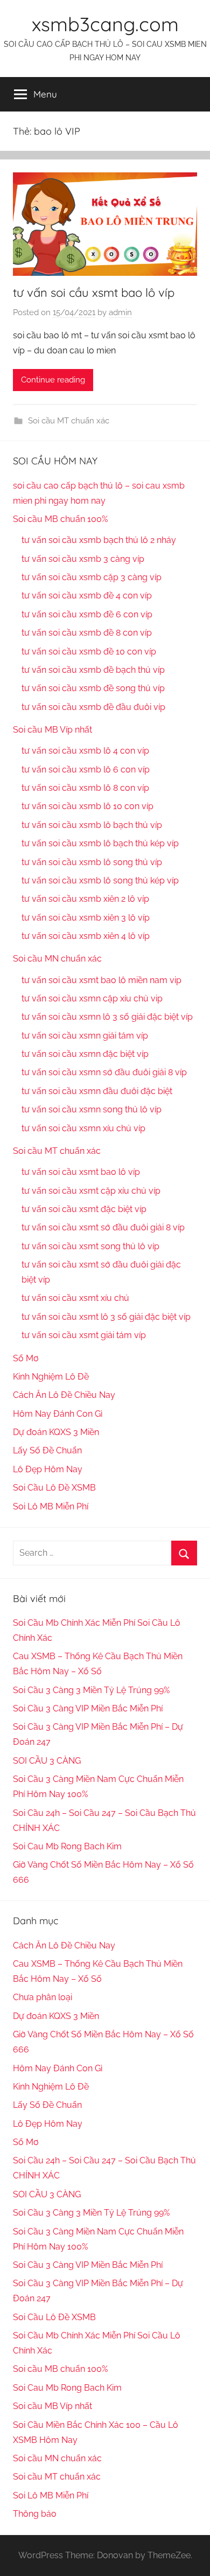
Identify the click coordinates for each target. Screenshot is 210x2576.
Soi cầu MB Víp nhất (52, 730)
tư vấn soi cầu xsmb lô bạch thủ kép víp (100, 843)
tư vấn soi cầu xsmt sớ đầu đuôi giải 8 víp (103, 1227)
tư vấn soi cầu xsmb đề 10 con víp (89, 652)
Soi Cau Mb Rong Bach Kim (67, 1846)
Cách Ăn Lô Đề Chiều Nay (64, 1395)
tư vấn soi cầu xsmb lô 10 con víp (87, 806)
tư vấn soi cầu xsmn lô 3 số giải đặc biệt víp (107, 1017)
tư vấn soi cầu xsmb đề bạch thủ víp (93, 670)
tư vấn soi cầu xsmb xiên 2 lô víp (85, 899)
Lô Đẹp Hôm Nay (48, 1469)
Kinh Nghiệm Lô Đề (51, 1377)
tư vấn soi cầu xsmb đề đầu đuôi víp (93, 707)
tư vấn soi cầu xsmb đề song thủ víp (93, 688)
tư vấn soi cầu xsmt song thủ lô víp (90, 1246)
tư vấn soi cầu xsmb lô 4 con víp (85, 751)
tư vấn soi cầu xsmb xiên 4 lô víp (86, 936)
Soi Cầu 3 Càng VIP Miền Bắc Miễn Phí (88, 1708)
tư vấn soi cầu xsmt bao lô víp (94, 293)
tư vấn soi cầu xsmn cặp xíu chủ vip (92, 998)
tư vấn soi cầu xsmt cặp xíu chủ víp (91, 1191)
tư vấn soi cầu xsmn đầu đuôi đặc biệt (97, 1091)
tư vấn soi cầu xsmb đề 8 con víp (87, 633)
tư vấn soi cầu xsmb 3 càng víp (83, 559)
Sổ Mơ (26, 1358)
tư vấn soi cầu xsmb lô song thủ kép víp (100, 880)
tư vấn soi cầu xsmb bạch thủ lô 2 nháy (99, 540)
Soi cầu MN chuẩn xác (57, 959)
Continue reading (53, 380)
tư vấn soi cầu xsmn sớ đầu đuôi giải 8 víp (104, 1072)
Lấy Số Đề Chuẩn (47, 1450)
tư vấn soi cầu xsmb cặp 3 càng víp (92, 577)
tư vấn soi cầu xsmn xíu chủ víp (83, 1128)
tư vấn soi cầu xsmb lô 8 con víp (85, 788)
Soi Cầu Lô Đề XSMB (54, 1488)
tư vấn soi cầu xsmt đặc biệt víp (84, 1209)
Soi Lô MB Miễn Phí (51, 1506)
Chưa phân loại (43, 1997)
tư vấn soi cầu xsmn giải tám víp (85, 1036)
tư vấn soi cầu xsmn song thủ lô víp (92, 1109)
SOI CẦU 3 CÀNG (47, 1761)
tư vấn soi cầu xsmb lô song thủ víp (92, 862)
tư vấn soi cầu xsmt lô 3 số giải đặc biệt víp (106, 1317)
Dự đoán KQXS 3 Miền (56, 1432)
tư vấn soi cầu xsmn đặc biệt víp (85, 1054)
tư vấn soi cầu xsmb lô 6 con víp (86, 770)
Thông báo (35, 2514)
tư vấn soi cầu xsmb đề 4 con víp (87, 596)
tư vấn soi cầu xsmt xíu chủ (75, 1298)
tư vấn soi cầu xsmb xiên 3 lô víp (86, 918)
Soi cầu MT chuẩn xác (69, 421)
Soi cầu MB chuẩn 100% (60, 519)
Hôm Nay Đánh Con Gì (58, 1414)
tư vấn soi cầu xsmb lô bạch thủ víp (92, 825)
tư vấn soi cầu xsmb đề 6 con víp (87, 614)
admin (120, 312)
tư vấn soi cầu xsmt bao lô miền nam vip (101, 980)
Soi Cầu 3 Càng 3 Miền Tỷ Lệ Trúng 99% (91, 1690)
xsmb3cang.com (105, 24)
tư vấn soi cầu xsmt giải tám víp (84, 1335)
